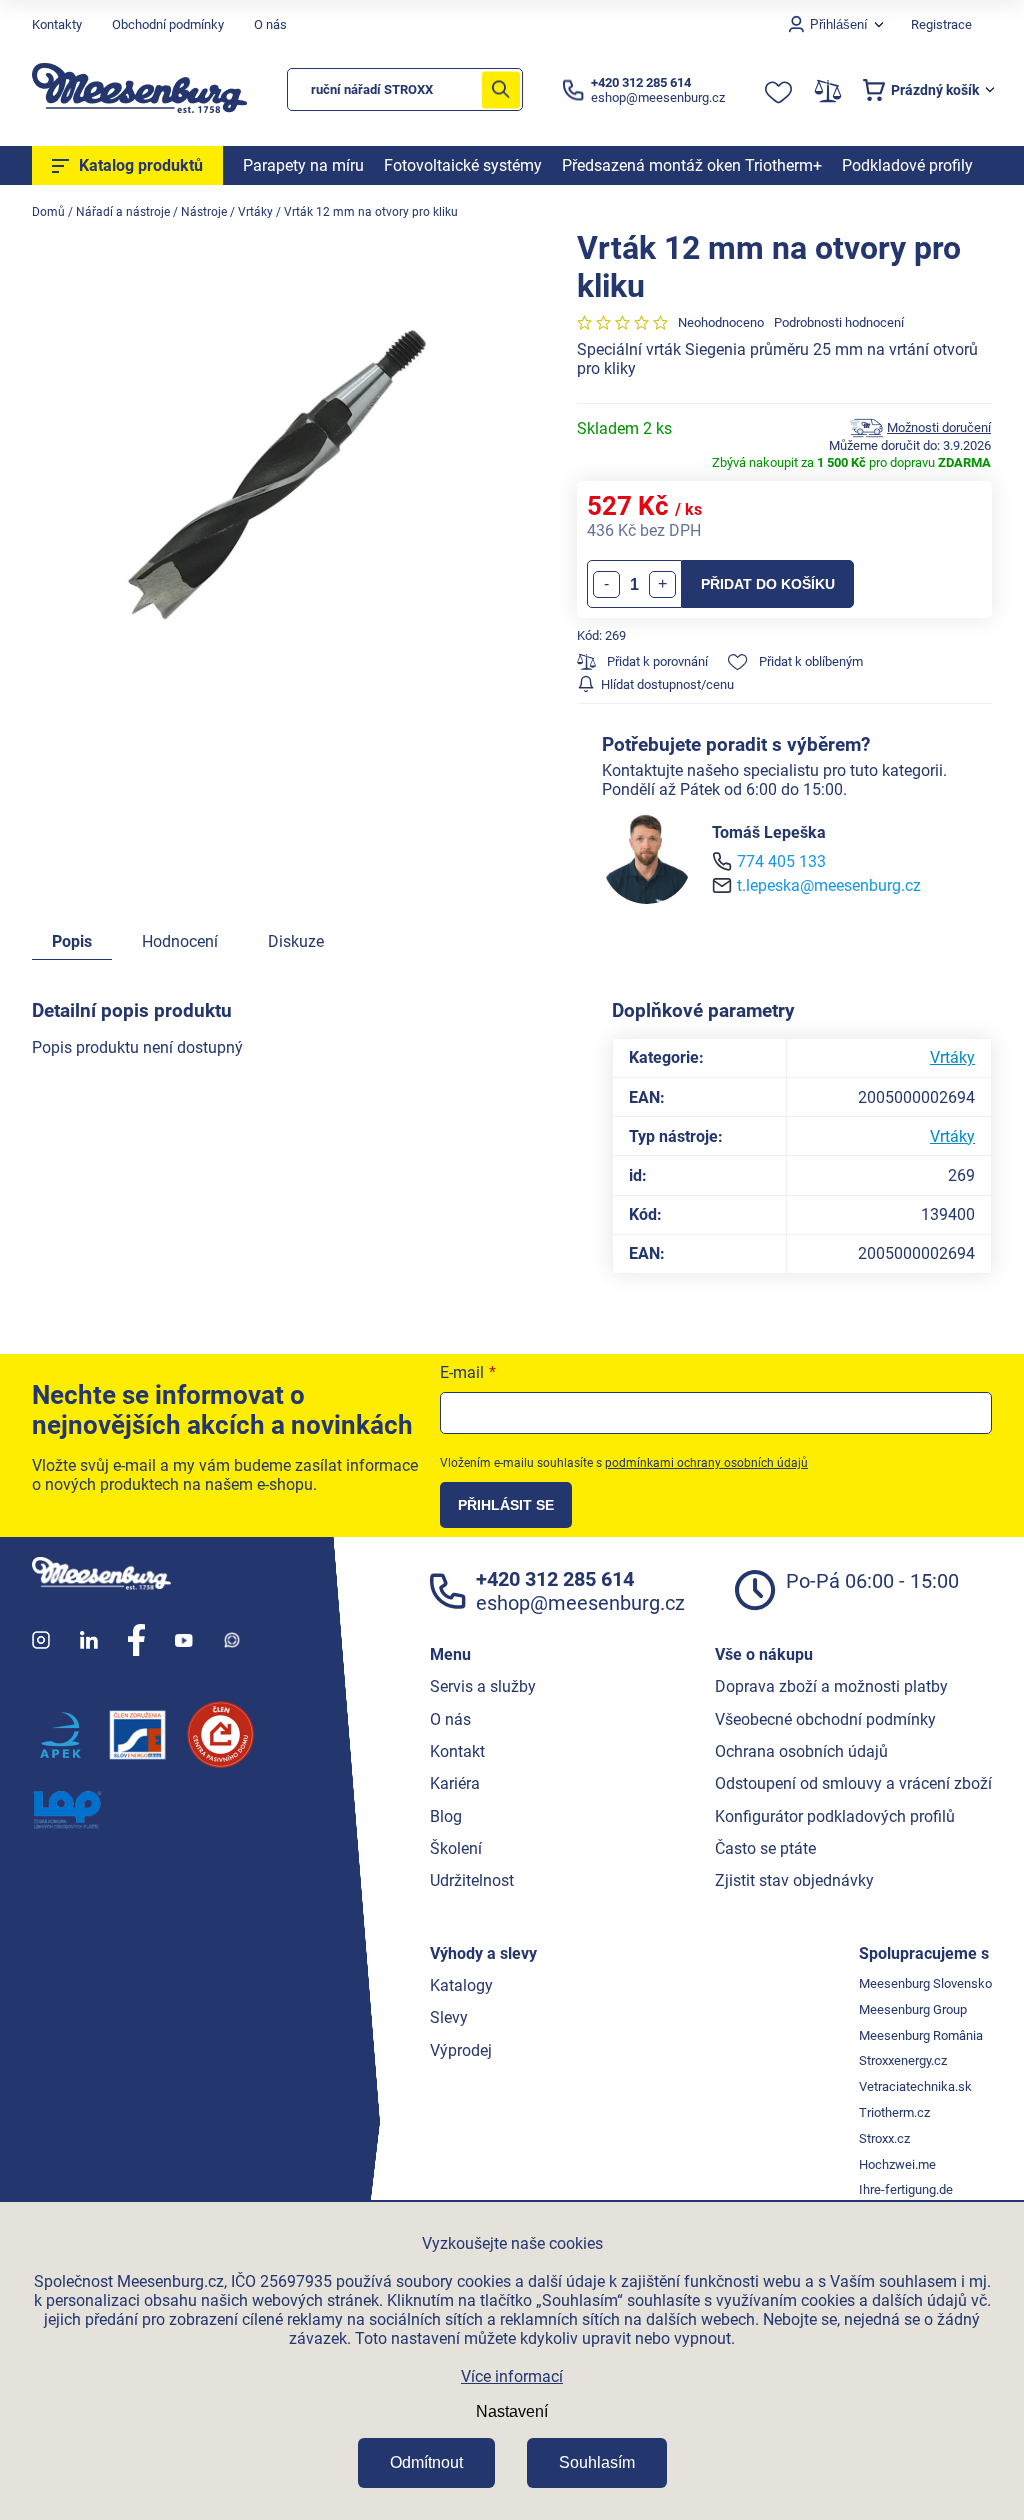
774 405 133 (781, 861)
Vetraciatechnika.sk (915, 2086)
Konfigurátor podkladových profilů (835, 1816)
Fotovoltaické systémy (463, 165)
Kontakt (457, 1751)
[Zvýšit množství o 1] (662, 584)
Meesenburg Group (913, 2009)
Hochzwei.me (897, 2164)
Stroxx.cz (884, 2138)
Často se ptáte (765, 1848)
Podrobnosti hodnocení (839, 322)
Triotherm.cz (894, 2112)
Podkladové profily (907, 165)
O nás (270, 24)
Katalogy (461, 1985)
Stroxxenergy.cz (903, 2060)
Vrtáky (952, 1057)
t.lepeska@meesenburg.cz (829, 885)
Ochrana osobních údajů (801, 1751)
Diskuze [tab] (296, 941)
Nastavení (512, 2411)
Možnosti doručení (939, 427)
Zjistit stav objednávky (794, 1880)
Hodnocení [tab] (180, 941)
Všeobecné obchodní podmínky (825, 1719)
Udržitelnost (472, 1880)
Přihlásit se (506, 1505)
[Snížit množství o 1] (606, 584)
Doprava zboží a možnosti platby (831, 1686)
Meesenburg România (921, 2035)
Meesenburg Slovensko (925, 1983)
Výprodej (461, 2050)
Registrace (941, 24)
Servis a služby (483, 1686)
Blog (446, 1816)
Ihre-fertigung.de (906, 2189)
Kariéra (455, 1783)
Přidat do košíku (768, 584)
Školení (456, 1848)
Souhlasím (597, 2462)
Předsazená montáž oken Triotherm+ (692, 165)
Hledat (501, 89)
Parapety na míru (303, 165)
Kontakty (57, 24)
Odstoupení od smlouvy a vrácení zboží (853, 1783)
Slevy (449, 2017)
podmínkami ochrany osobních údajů (706, 1463)
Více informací (512, 2376)
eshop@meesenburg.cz (580, 1603)
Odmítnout (426, 2462)
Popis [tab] (72, 941)
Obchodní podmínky (168, 24)
